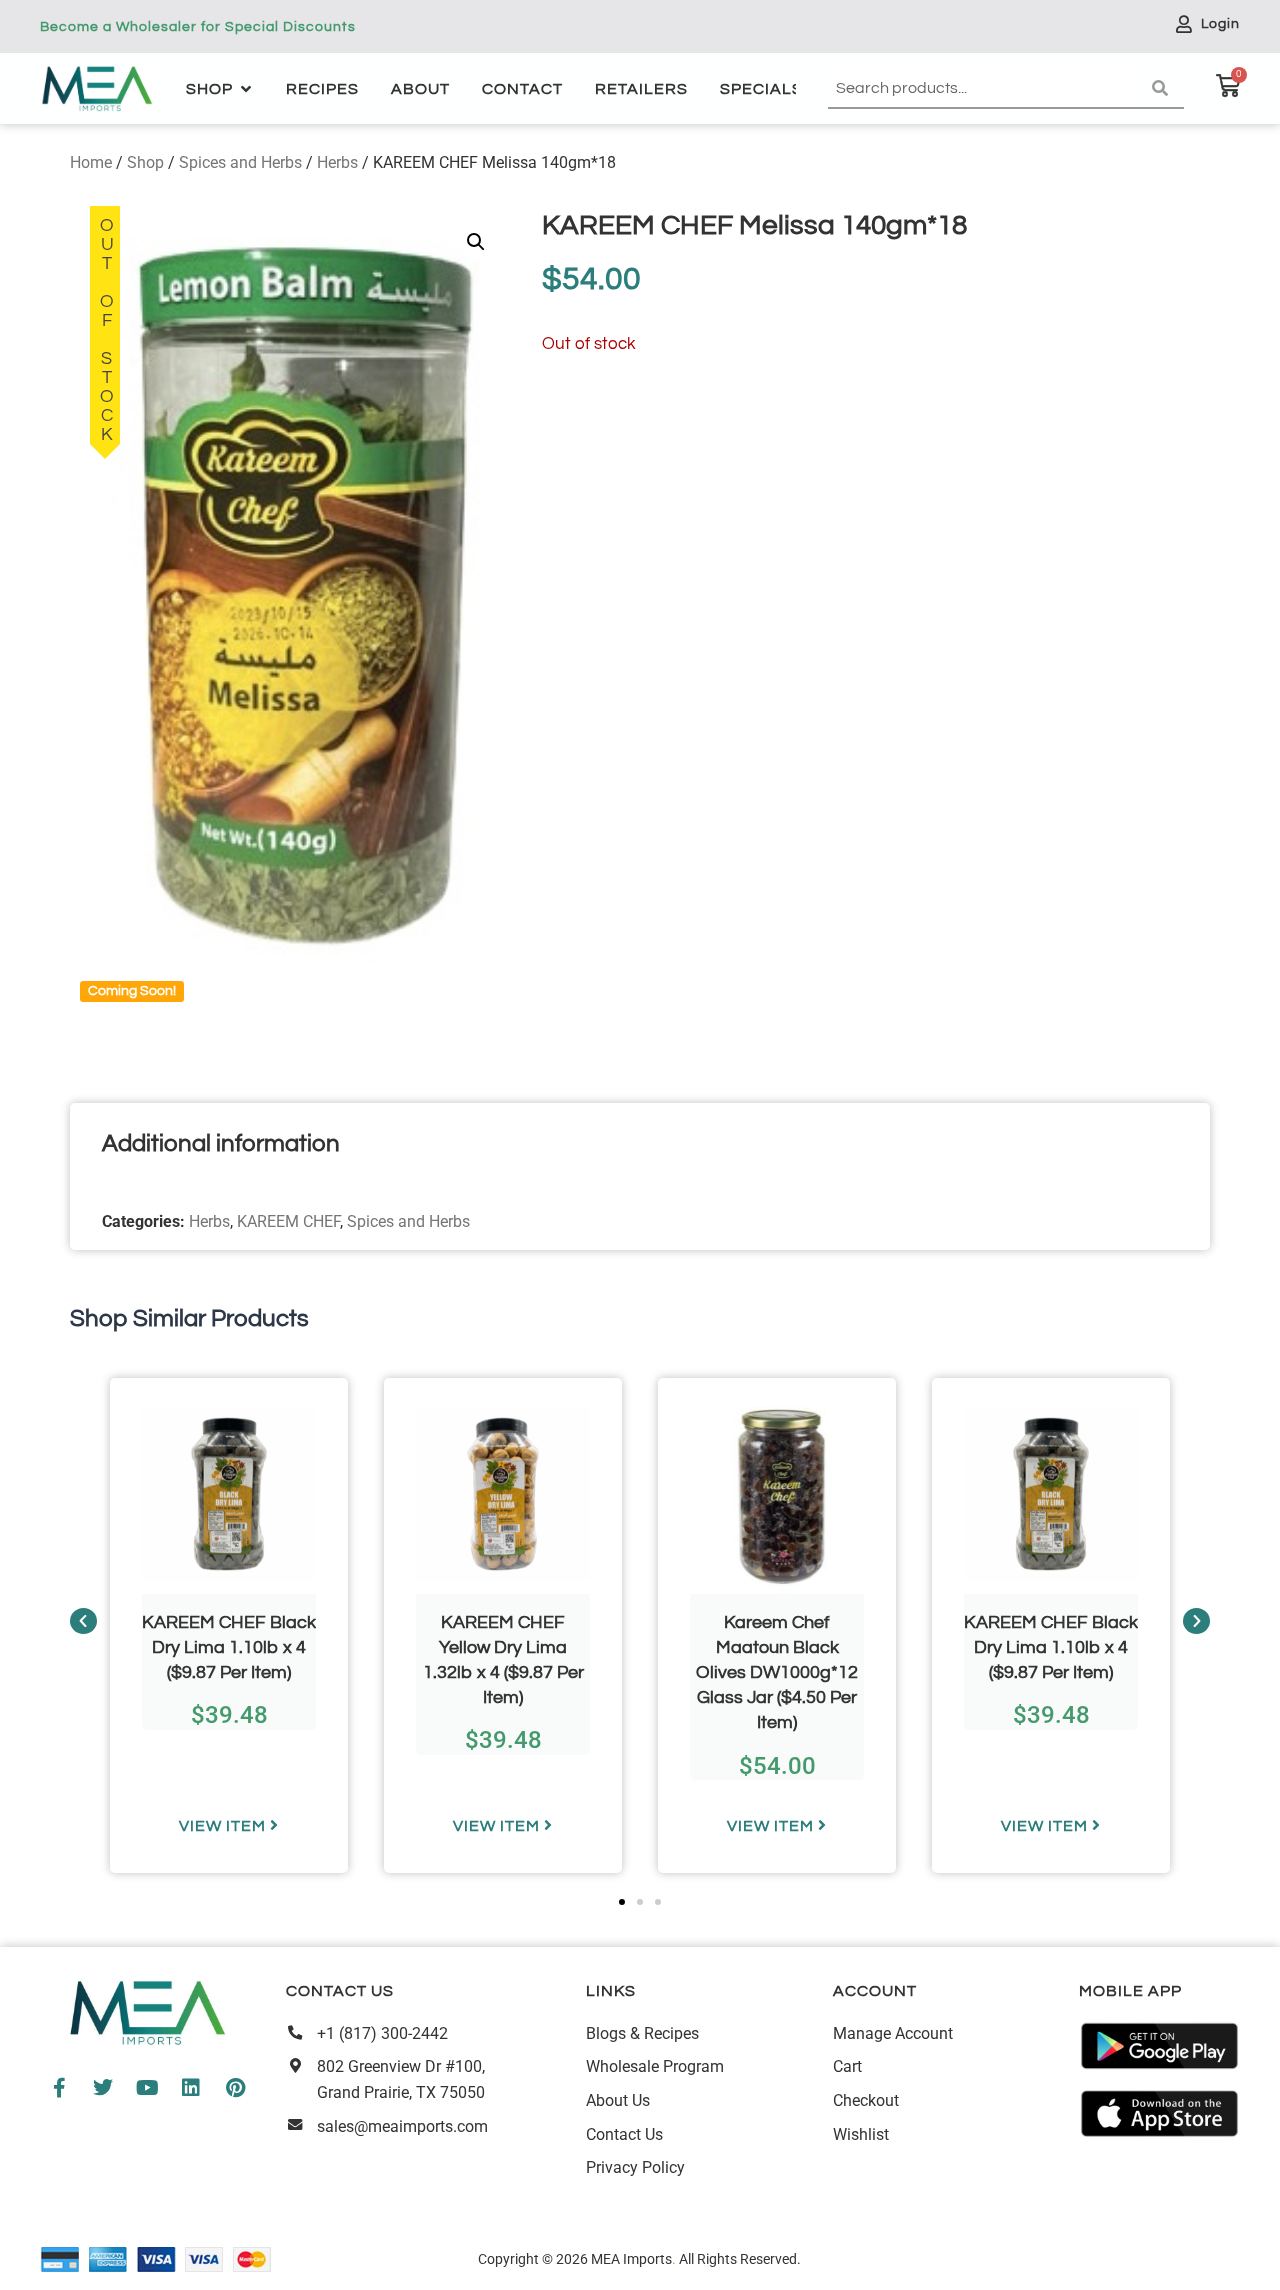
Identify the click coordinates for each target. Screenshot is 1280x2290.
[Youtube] (147, 2088)
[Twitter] (103, 2088)
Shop (145, 162)
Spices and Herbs (240, 162)
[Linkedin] (191, 2088)
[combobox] (986, 89)
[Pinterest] (235, 2088)
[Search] (1164, 89)
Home (91, 162)
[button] (476, 242)
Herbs (337, 162)
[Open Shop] (246, 89)
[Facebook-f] (59, 2088)
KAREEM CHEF (288, 1221)
